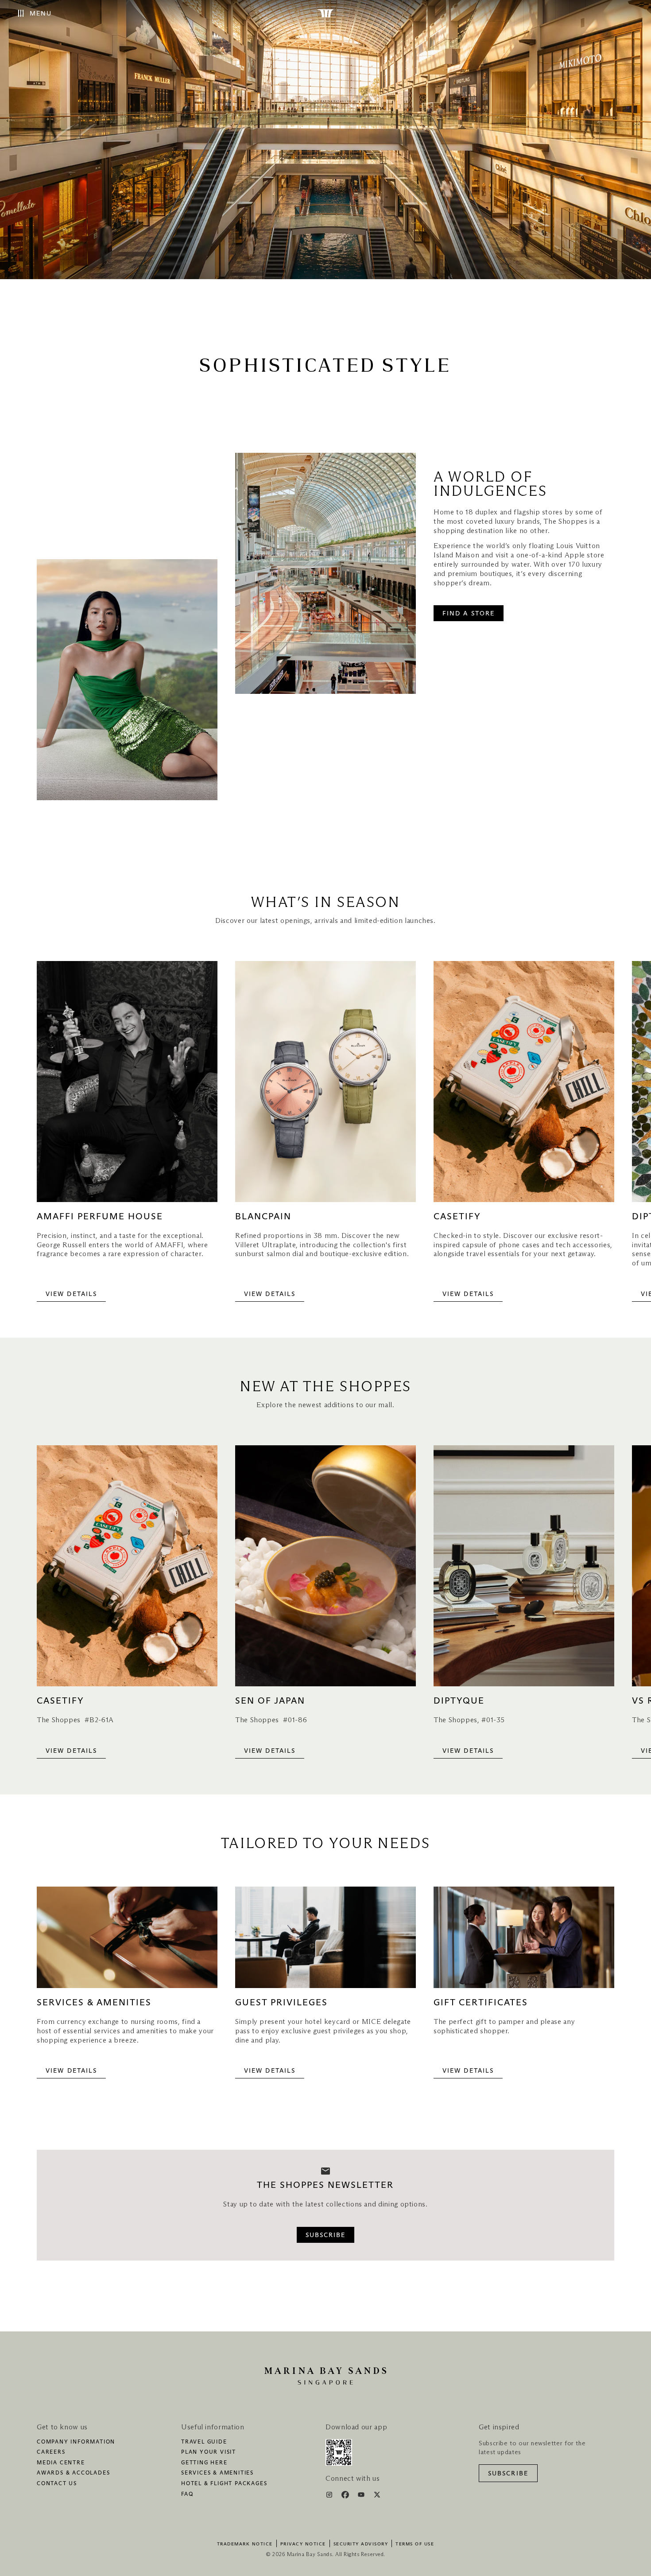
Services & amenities (217, 2473)
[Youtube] (362, 2496)
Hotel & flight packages (224, 2484)
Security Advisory (361, 2544)
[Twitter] (377, 2496)
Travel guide (204, 2442)
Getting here (204, 2463)
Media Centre (61, 2463)
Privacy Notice (303, 2544)
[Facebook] (346, 2496)
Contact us (57, 2484)
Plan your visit (209, 2452)
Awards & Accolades (73, 2473)
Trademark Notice (245, 2544)
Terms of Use (415, 2544)
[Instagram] (330, 2496)
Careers (51, 2452)
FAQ (187, 2494)
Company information (76, 2442)
